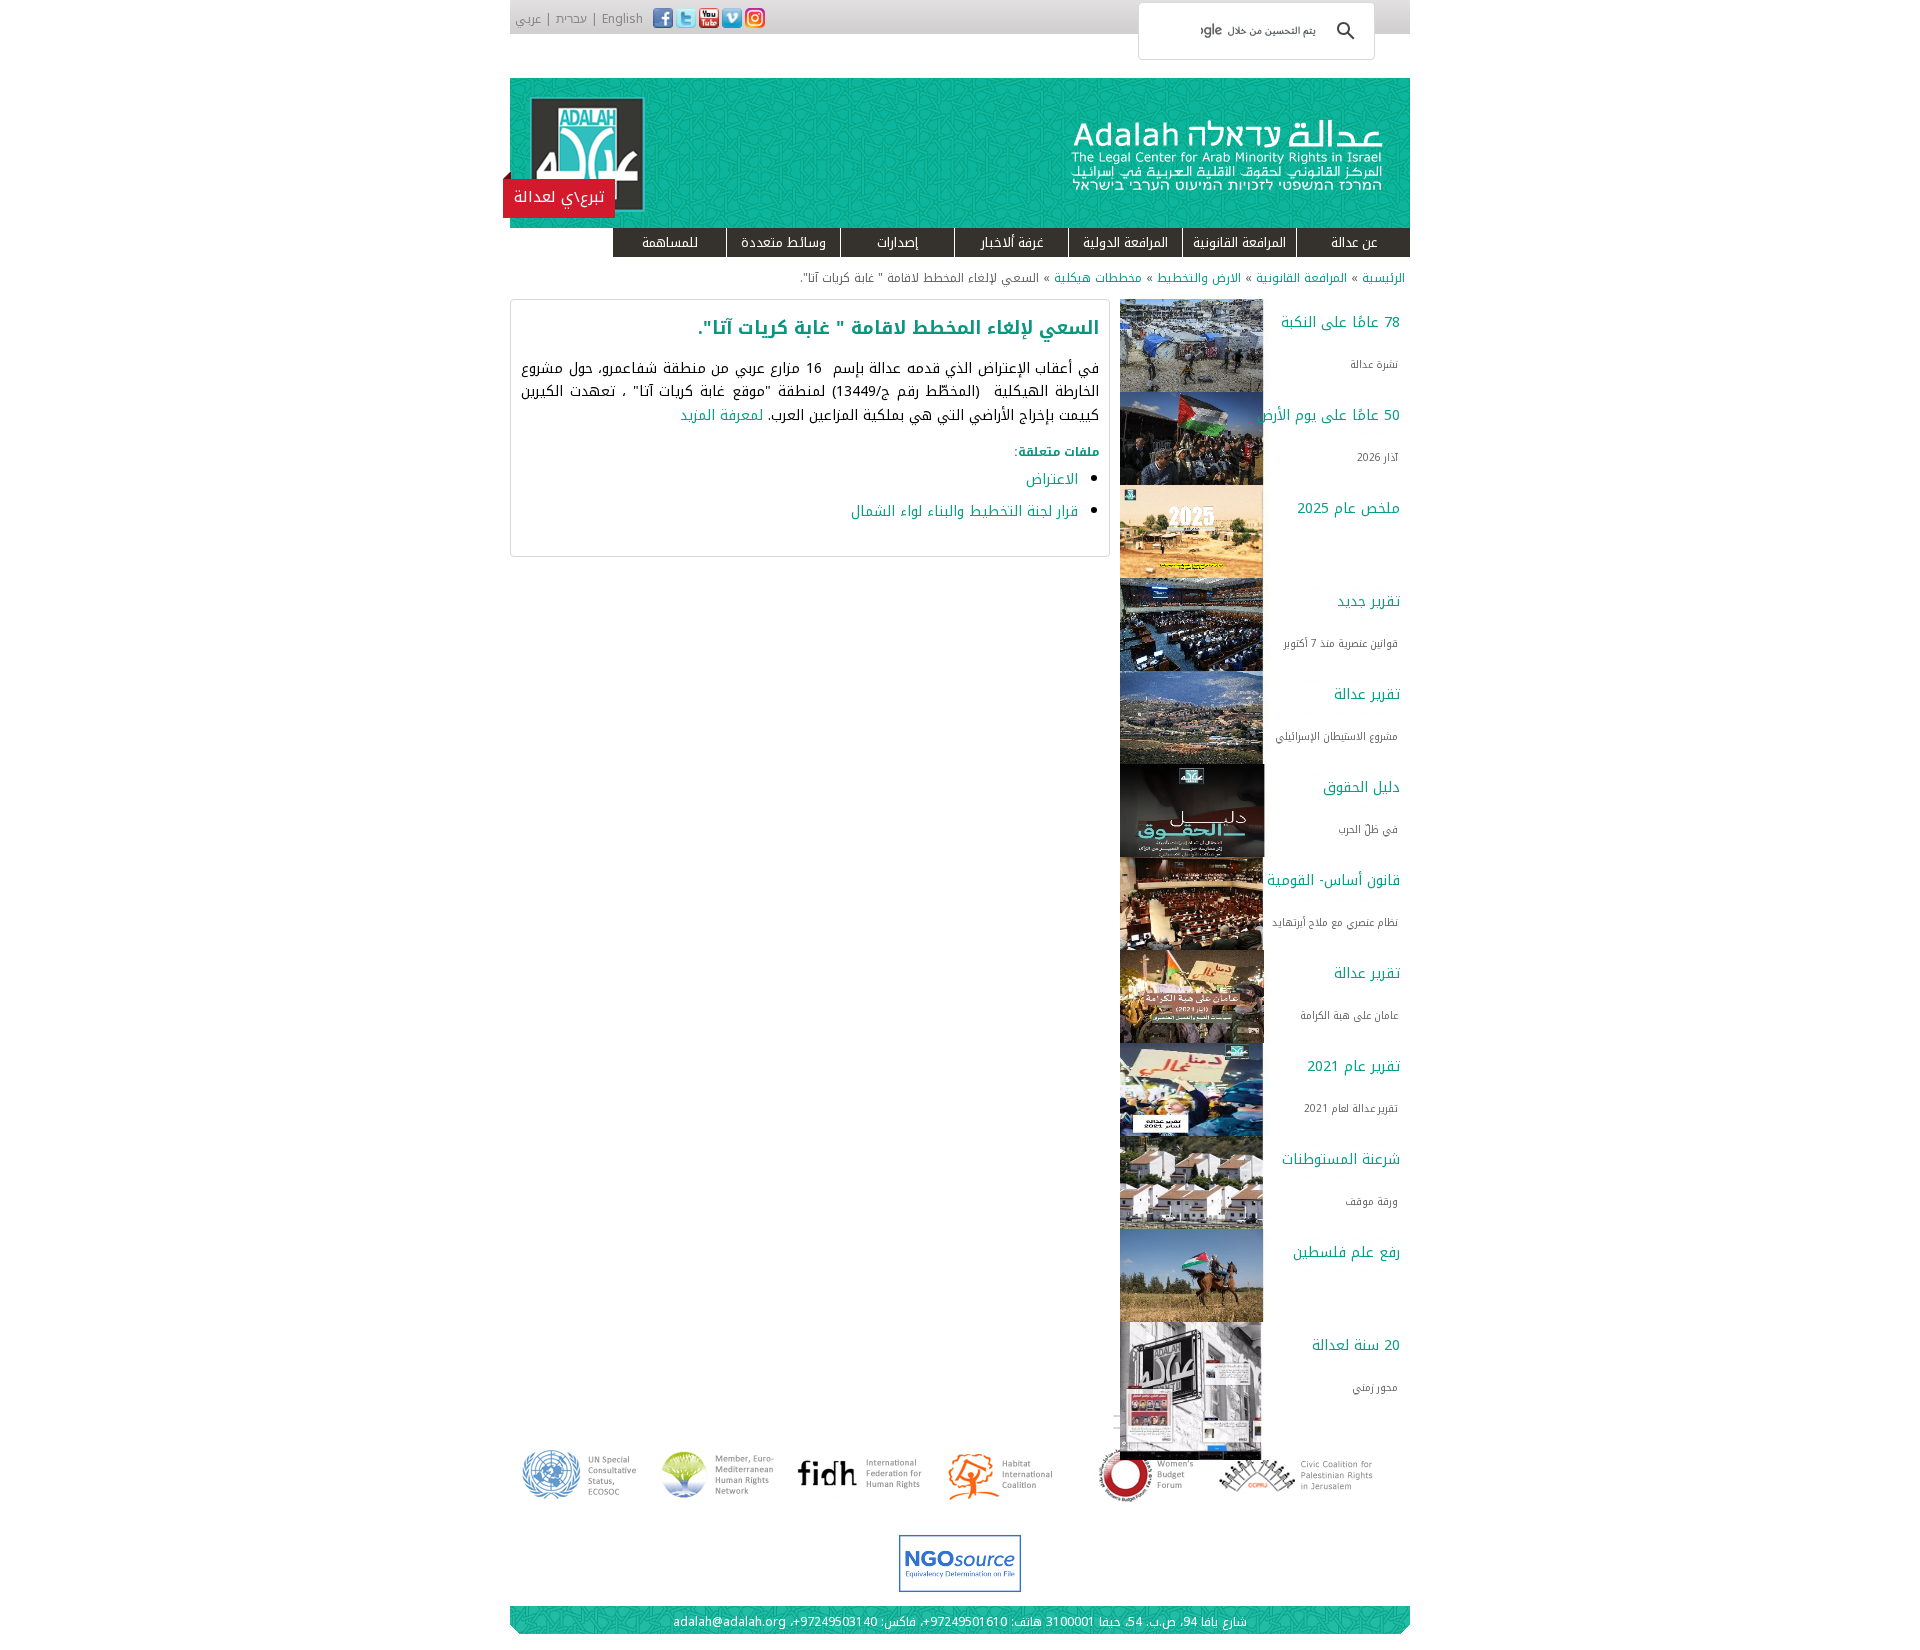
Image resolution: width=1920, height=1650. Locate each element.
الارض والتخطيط (1199, 278)
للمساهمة (670, 242)
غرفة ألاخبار (1012, 242)
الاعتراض (1052, 479)
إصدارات (897, 242)
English (622, 19)
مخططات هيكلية (1098, 278)
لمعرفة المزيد (724, 415)
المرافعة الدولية (1125, 242)
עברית (571, 19)
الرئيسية (1383, 278)
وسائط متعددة (783, 242)
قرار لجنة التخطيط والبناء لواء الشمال (964, 511)
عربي (528, 19)
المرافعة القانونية (1239, 242)
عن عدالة (1354, 242)
